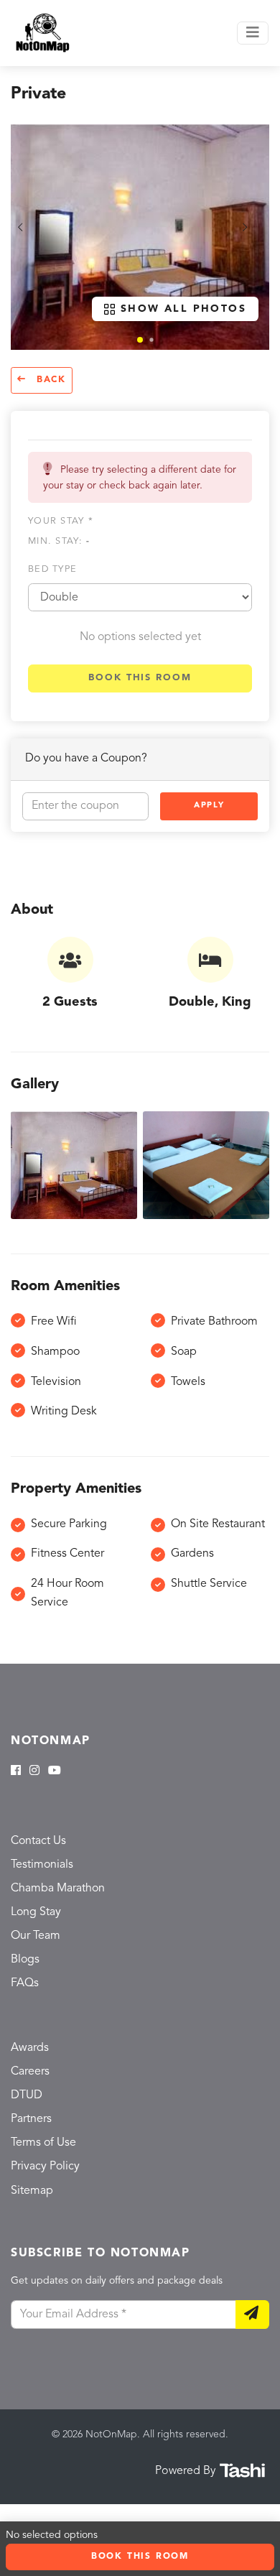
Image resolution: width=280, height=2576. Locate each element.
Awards (30, 2048)
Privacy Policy (45, 2167)
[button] (140, 340)
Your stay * (61, 521)
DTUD (27, 2095)
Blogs (25, 1960)
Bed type (52, 569)
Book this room (140, 678)
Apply (209, 806)
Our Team (36, 1936)
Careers (30, 2072)
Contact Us (38, 1841)
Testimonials (42, 1865)
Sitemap (32, 2191)
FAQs (25, 1983)
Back (49, 380)
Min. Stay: (59, 541)
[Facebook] (16, 1771)
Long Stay (36, 1912)
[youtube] (55, 1771)
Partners (31, 2119)
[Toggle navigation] (253, 33)
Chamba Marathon (58, 1889)
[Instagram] (34, 1771)
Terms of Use (43, 2143)
